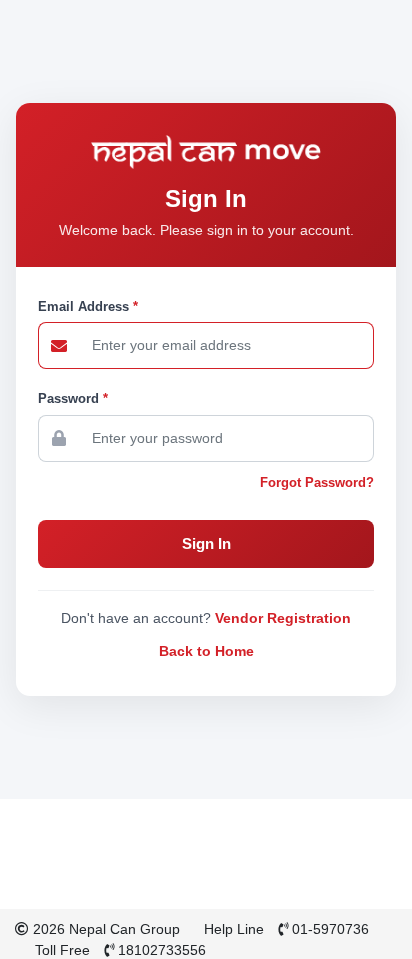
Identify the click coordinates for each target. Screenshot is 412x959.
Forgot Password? (317, 482)
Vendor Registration (283, 618)
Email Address (88, 306)
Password (73, 398)
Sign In (206, 543)
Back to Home (206, 651)
